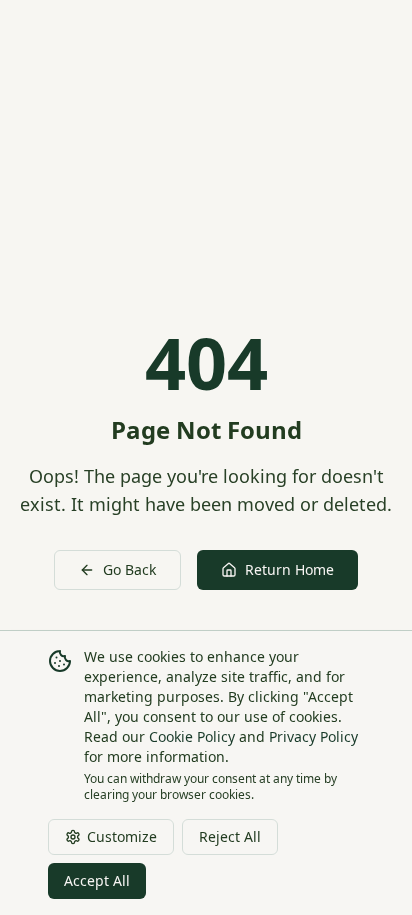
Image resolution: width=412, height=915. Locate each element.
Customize (122, 836)
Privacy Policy (313, 736)
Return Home (289, 569)
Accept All (97, 880)
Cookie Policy (192, 736)
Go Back (129, 569)
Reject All (230, 836)
